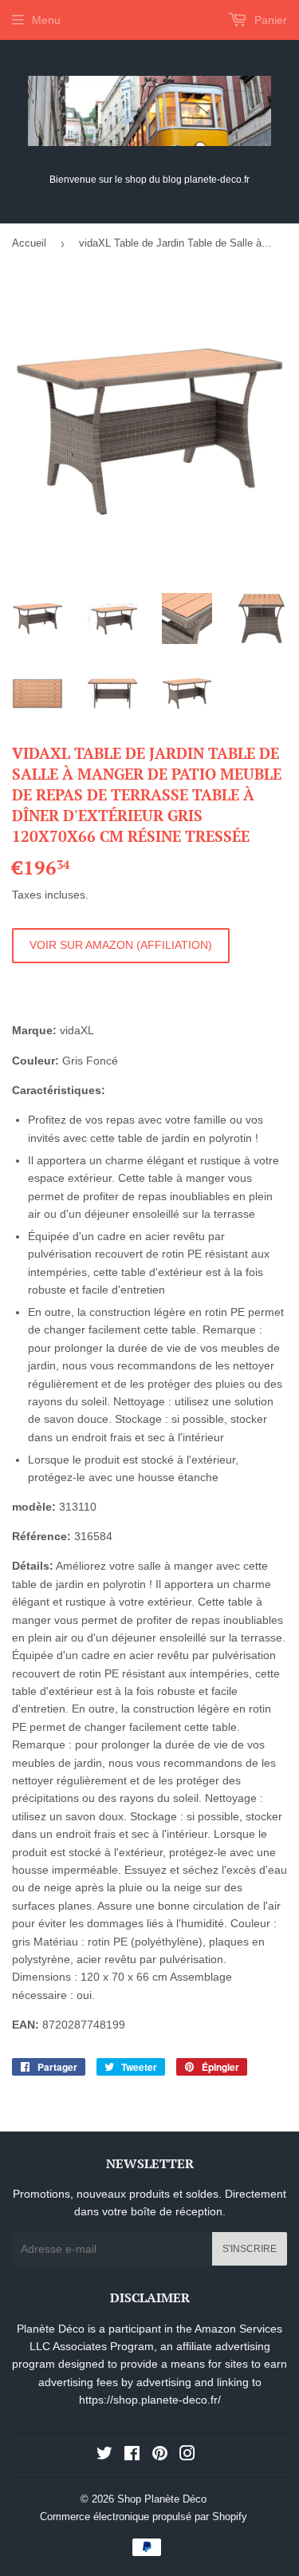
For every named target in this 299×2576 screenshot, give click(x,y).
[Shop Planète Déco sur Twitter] (104, 2455)
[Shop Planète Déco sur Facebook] (132, 2455)
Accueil (29, 243)
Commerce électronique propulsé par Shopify (144, 2517)
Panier (269, 20)
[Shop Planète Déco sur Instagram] (187, 2455)
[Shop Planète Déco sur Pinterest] (160, 2455)
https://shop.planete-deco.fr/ (150, 2400)
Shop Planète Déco (162, 2499)
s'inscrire (250, 2249)
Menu (46, 20)
